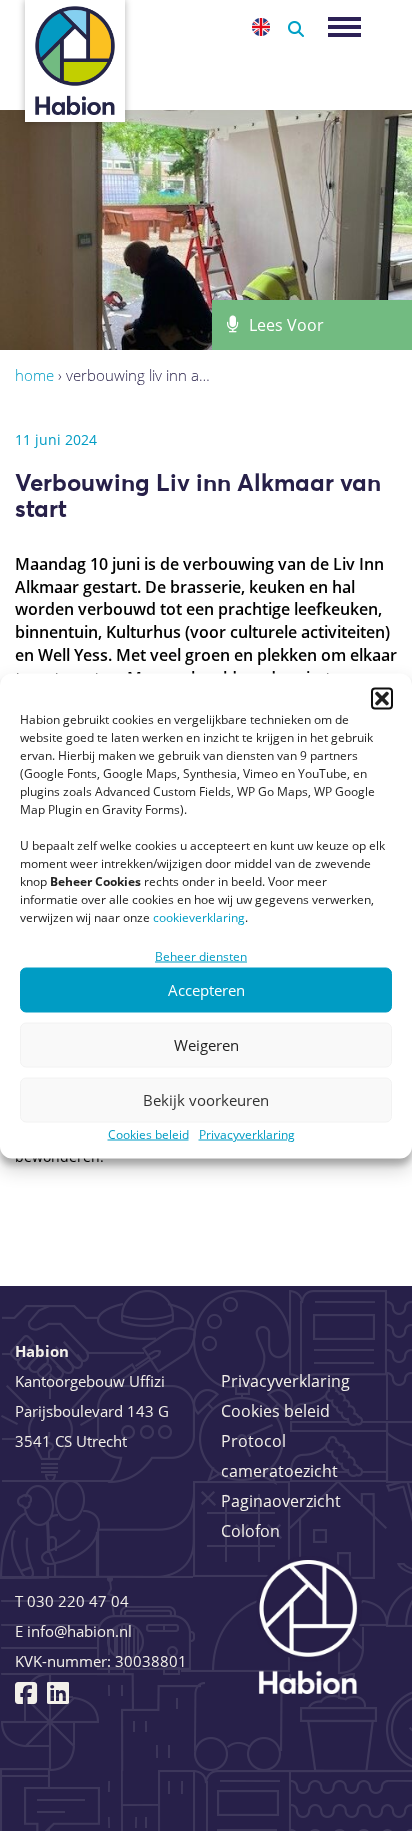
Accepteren (206, 990)
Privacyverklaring (247, 1133)
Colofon (250, 1531)
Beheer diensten (201, 955)
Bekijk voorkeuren (206, 1100)
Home (34, 375)
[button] (382, 698)
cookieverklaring (199, 916)
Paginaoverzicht (281, 1501)
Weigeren (206, 1045)
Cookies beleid (148, 1133)
